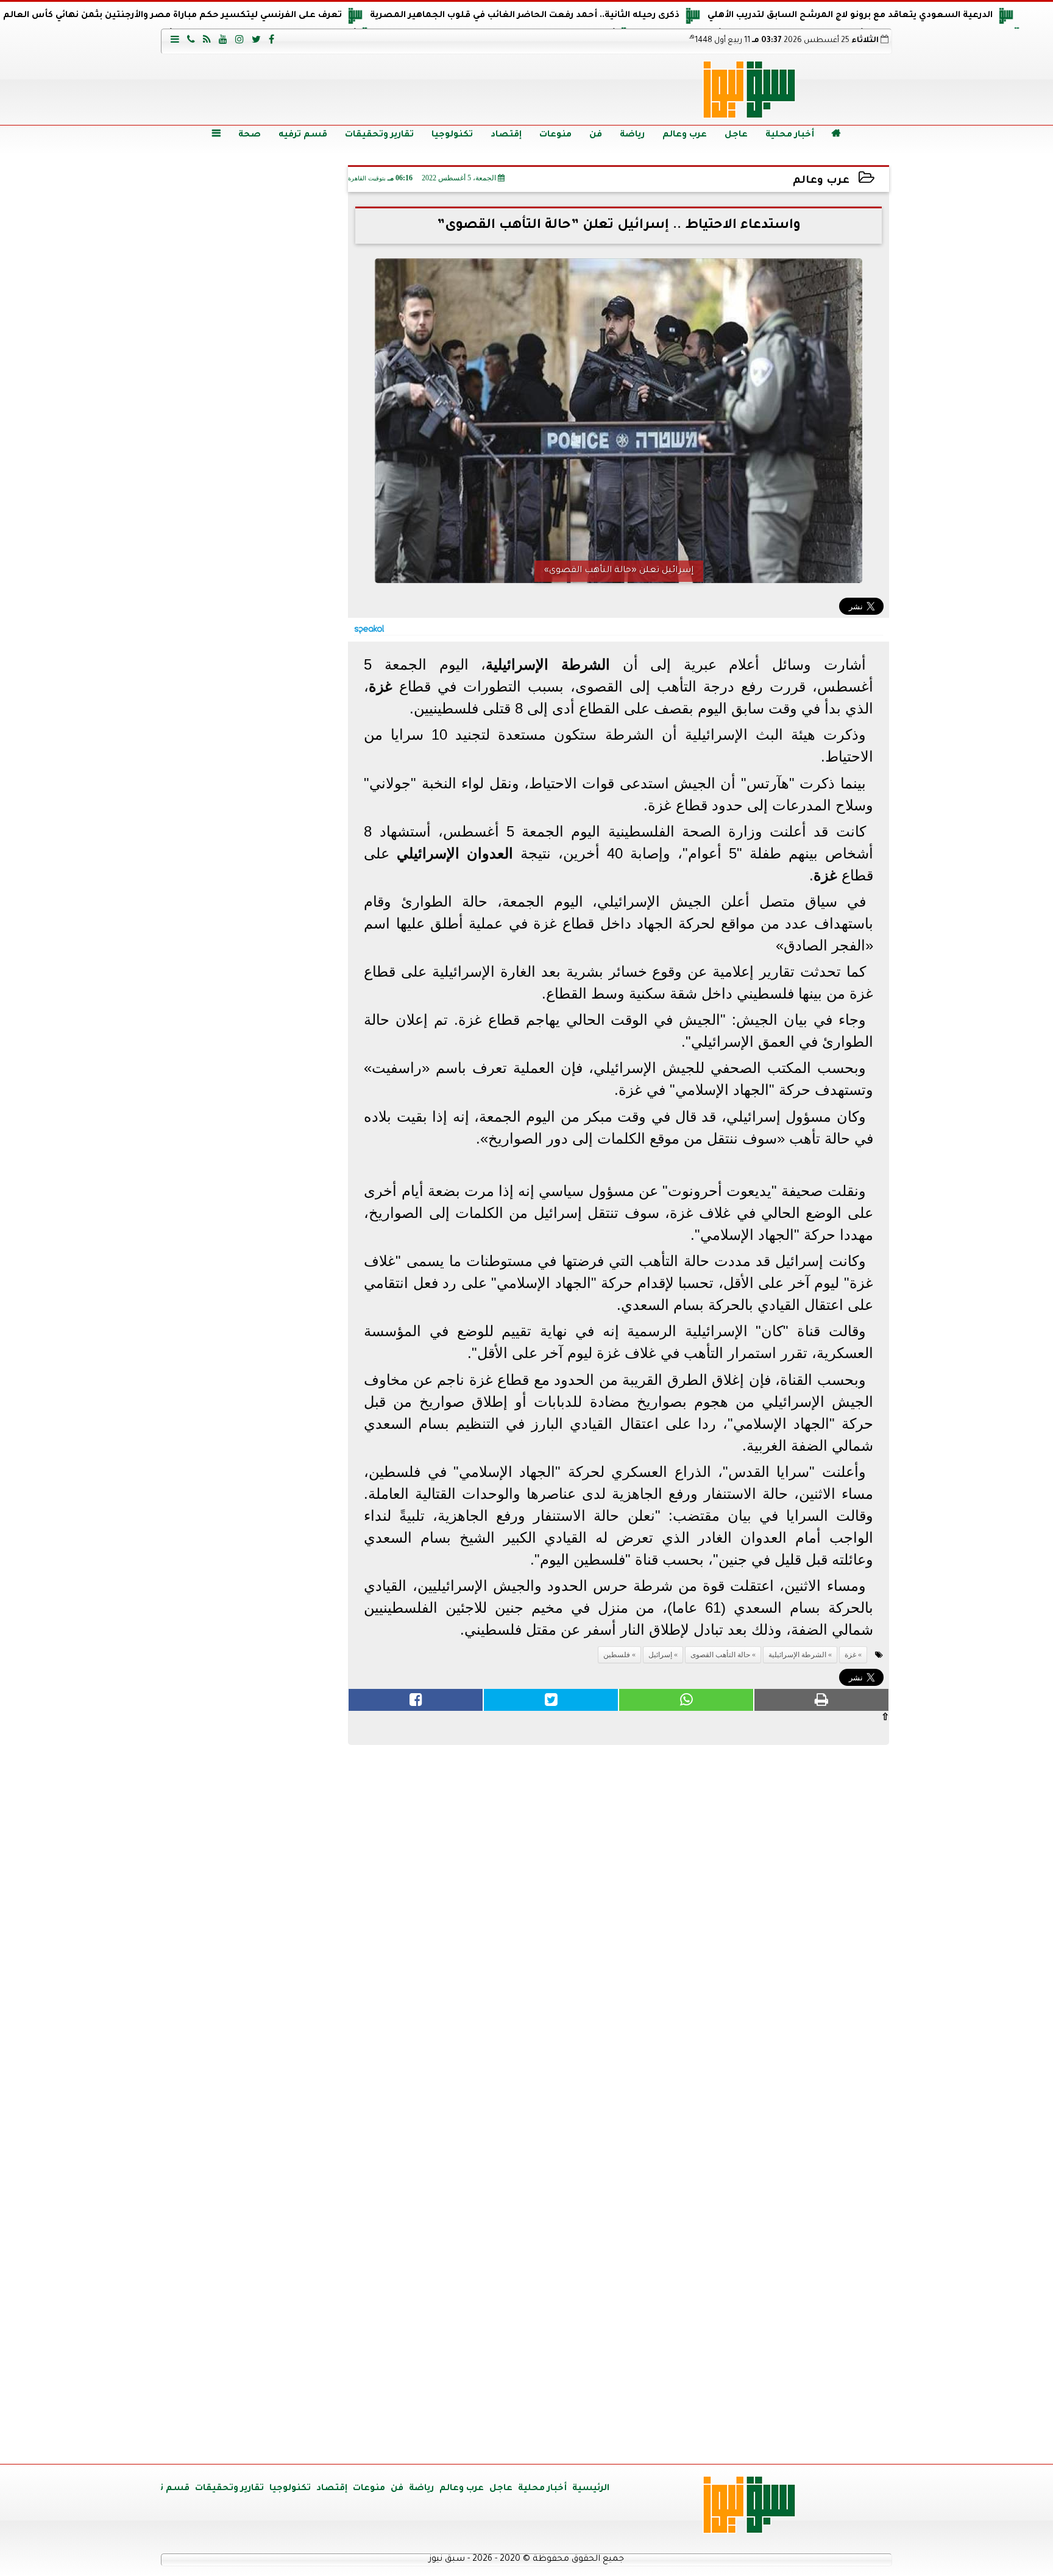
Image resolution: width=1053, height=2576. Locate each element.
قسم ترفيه (303, 135)
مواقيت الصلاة (255, 2236)
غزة (850, 1655)
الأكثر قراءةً (256, 1233)
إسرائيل (660, 1655)
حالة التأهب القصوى (720, 1655)
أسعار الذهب (256, 1779)
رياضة (632, 135)
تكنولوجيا (452, 135)
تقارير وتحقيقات (379, 135)
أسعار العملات (255, 1547)
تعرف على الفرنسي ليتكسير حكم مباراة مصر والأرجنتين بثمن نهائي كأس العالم (172, 16)
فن (596, 135)
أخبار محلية (790, 135)
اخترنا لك (256, 794)
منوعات (555, 135)
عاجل (736, 135)
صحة (250, 135)
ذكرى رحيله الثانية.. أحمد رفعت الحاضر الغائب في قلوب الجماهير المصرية (525, 16)
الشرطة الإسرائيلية (797, 1655)
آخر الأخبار (256, 244)
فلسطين (617, 1655)
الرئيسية (591, 2489)
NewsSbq (300, 2440)
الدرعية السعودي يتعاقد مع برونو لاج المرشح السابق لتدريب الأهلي (850, 16)
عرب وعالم (685, 135)
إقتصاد (506, 135)
